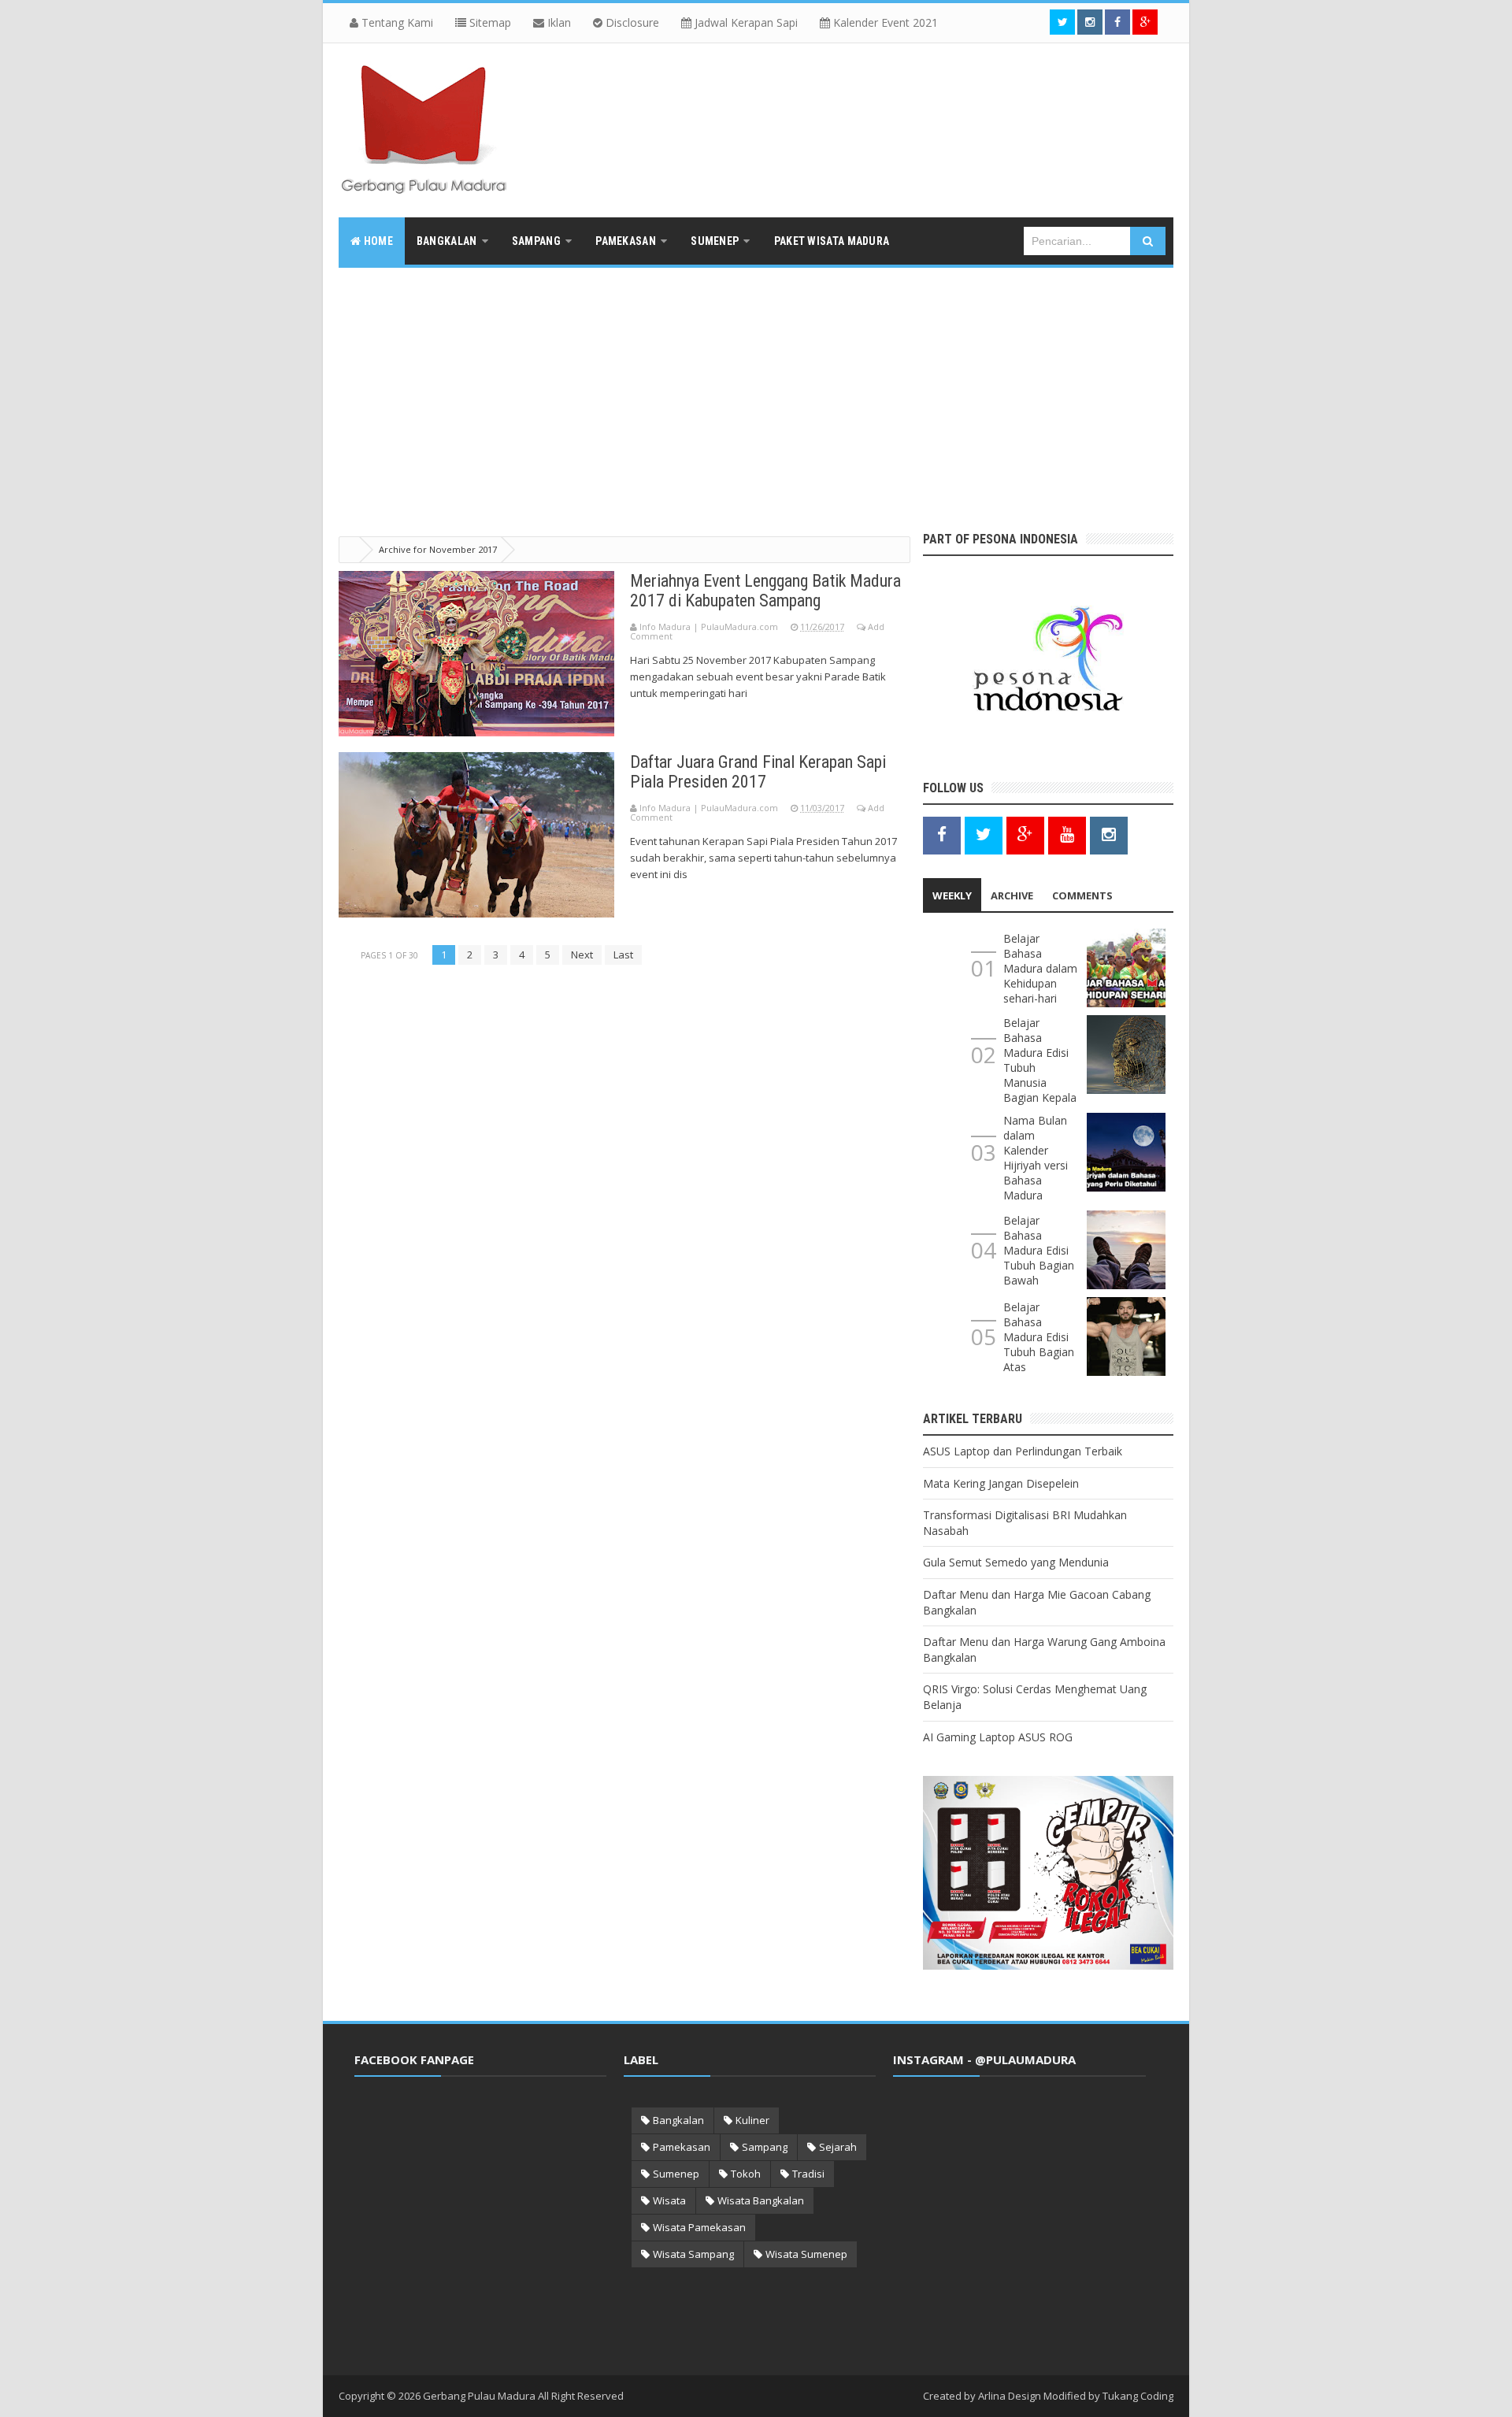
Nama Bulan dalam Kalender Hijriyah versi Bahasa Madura (1036, 1158)
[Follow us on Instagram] (1109, 834)
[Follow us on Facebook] (1117, 22)
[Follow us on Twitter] (1062, 22)
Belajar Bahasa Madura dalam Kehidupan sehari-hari (1040, 968)
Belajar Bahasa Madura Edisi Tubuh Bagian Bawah (1039, 1250)
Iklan (558, 22)
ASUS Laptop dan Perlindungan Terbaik (1023, 1451)
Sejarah (838, 2147)
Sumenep (676, 2174)
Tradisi (808, 2174)
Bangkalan (678, 2120)
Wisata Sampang (693, 2254)
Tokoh (746, 2174)
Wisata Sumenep (806, 2254)
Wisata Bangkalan (761, 2200)
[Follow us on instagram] (1090, 22)
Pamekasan (682, 2147)
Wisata (669, 2200)
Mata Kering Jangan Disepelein (1001, 1483)
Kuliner (752, 2120)
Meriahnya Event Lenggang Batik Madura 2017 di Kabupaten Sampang (765, 591)
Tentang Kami (396, 22)
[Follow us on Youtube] (1067, 834)
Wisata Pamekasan (699, 2227)
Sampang (765, 2147)
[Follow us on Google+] (1145, 22)
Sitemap (489, 22)
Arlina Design (1010, 2396)
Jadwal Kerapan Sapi (745, 22)
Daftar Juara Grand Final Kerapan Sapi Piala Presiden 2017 (758, 772)
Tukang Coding (1138, 2396)
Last (623, 955)
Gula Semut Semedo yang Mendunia (1016, 1562)
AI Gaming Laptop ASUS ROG (998, 1737)
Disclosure (631, 22)
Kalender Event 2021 (884, 22)
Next (582, 955)
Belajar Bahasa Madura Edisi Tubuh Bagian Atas (1039, 1337)
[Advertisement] (756, 386)
